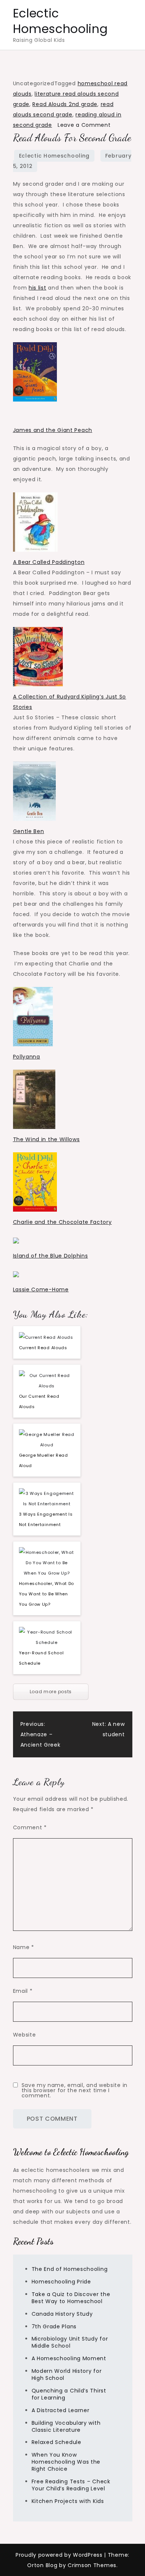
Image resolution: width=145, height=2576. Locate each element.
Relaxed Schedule (57, 2442)
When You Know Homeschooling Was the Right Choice (66, 2462)
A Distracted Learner (61, 2410)
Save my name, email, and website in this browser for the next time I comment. (75, 2090)
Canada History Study (62, 2314)
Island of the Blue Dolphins (51, 1256)
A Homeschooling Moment (69, 2358)
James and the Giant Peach (53, 430)
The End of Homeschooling (70, 2269)
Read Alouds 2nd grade (65, 104)
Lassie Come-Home (41, 1289)
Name (24, 1947)
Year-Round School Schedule (41, 1658)
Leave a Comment (84, 125)
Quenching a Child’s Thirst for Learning (69, 2394)
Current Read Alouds (43, 1348)
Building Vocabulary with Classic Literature (66, 2426)
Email (23, 1991)
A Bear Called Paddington (49, 562)
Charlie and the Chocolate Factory (62, 1222)
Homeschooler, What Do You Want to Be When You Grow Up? (47, 1594)
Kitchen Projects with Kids (68, 2501)
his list (38, 288)
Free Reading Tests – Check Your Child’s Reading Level (71, 2485)
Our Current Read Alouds (39, 1401)
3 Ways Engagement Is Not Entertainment (46, 1519)
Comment (30, 1827)
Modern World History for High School (67, 2374)
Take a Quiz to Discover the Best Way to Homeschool (71, 2298)
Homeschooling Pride (61, 2282)
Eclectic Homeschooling (60, 21)
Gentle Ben (29, 831)
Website (25, 2035)
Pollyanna (27, 1057)
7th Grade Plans (54, 2326)
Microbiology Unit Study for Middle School (70, 2342)
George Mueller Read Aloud (43, 1460)
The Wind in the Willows (46, 1139)
